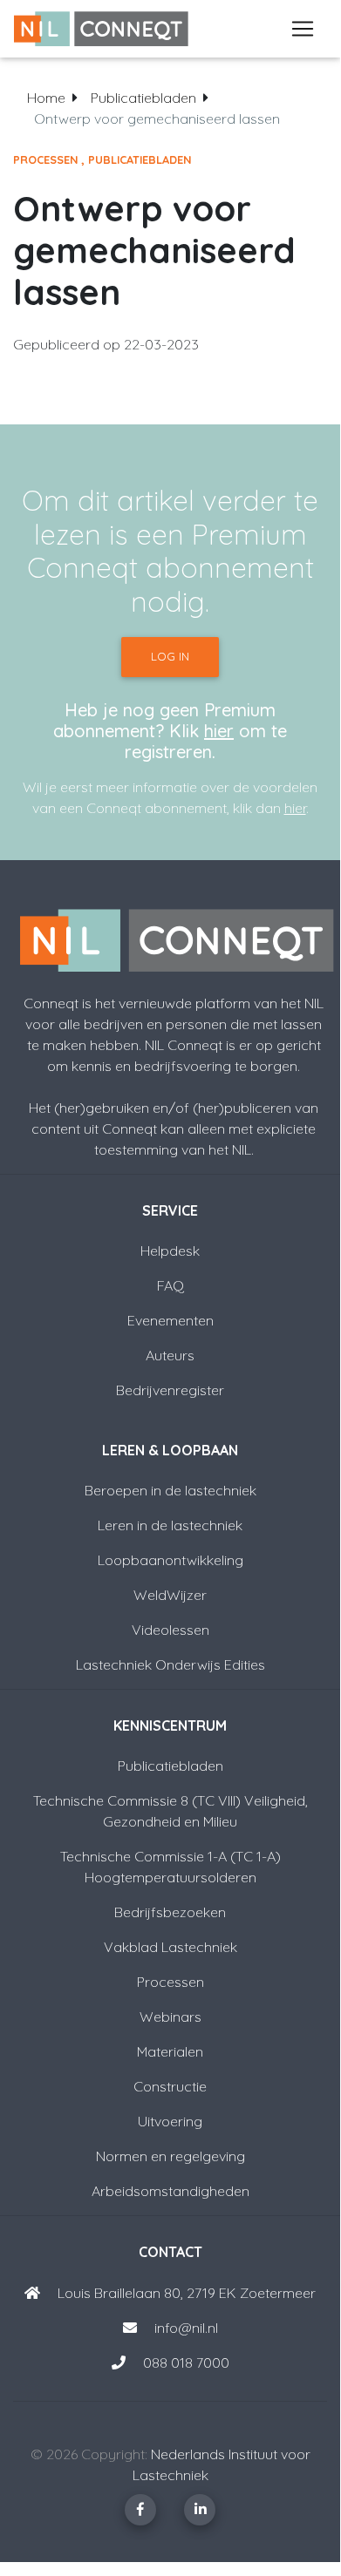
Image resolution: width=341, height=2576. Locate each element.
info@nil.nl (184, 2328)
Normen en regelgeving (170, 2156)
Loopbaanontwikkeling (170, 1560)
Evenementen (170, 1320)
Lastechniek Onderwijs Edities (170, 1664)
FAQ (170, 1285)
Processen (45, 159)
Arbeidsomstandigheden (170, 2191)
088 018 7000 (186, 2362)
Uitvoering (170, 2121)
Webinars (170, 2017)
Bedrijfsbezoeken (170, 1912)
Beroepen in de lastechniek (170, 1490)
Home (46, 98)
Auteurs (170, 1355)
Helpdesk (170, 1251)
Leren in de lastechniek (170, 1525)
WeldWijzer (170, 1595)
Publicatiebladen (143, 98)
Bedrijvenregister (170, 1390)
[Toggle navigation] (303, 29)
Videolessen (170, 1630)
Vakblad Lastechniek (170, 1947)
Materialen (170, 2051)
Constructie (170, 2086)
